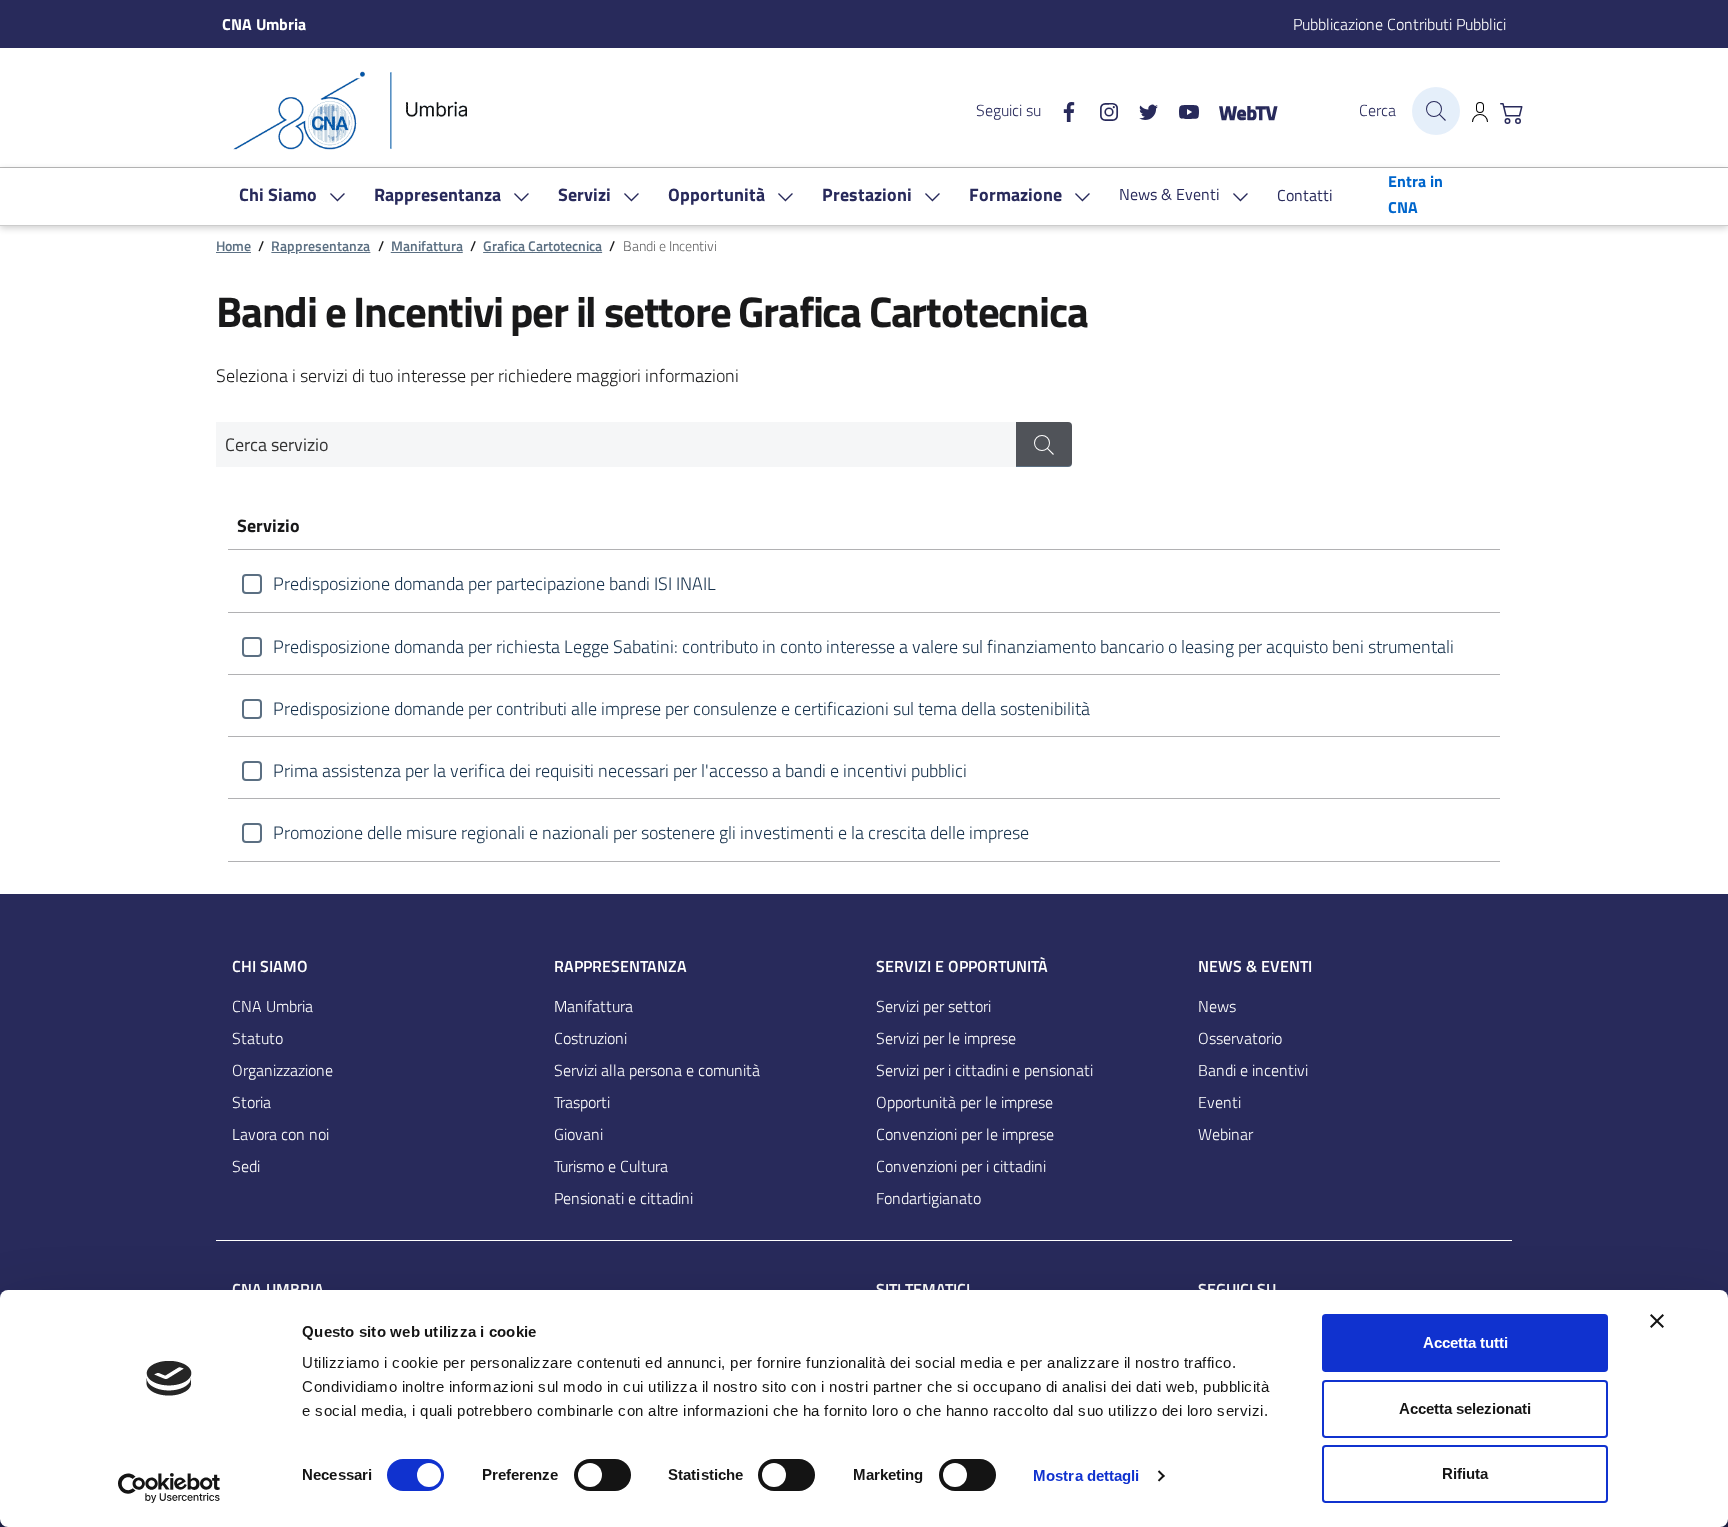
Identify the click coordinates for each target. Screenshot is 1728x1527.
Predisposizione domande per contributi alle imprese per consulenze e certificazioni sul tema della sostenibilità (681, 708)
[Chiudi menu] (1699, 45)
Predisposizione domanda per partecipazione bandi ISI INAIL (494, 583)
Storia (251, 1102)
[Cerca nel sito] (1436, 111)
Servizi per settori (933, 1006)
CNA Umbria (272, 1006)
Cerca (1377, 110)
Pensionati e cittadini (623, 1198)
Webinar (1225, 1134)
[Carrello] (1512, 111)
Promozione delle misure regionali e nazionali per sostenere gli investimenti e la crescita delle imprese (651, 832)
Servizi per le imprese (946, 1038)
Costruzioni (590, 1038)
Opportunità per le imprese (964, 1102)
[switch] (602, 1475)
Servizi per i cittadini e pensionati (984, 1070)
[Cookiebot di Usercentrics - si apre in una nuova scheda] (169, 1488)
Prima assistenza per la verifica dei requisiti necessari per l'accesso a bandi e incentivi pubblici (620, 770)
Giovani (578, 1134)
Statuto (257, 1038)
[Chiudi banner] (1657, 1321)
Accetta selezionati (1465, 1408)
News (1217, 1006)
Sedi (246, 1166)
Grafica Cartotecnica (542, 246)
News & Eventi (1255, 966)
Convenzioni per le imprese (965, 1134)
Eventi (1219, 1102)
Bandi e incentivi (1253, 1070)
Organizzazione (282, 1070)
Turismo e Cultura (611, 1166)
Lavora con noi (280, 1134)
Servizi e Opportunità (962, 966)
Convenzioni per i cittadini (961, 1166)
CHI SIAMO (270, 966)
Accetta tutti (1465, 1342)
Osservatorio (1240, 1038)
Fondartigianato (928, 1198)
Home (233, 246)
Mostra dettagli (1086, 1475)
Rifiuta (1465, 1473)
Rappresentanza (320, 246)
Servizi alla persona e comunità (657, 1070)
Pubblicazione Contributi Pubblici (1399, 24)
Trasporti (582, 1102)
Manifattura (427, 246)
